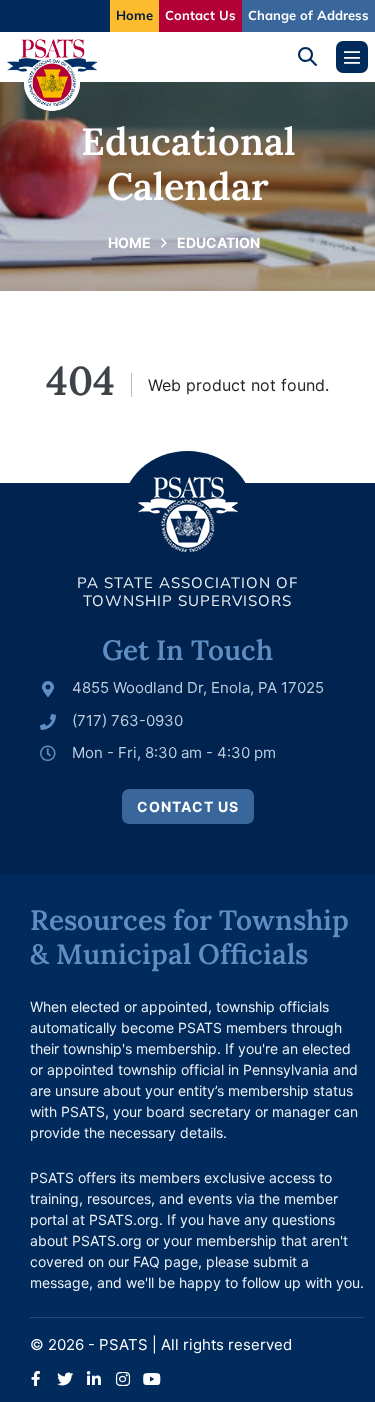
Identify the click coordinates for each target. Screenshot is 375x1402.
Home (134, 15)
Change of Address (308, 15)
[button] (314, 56)
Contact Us (200, 15)
